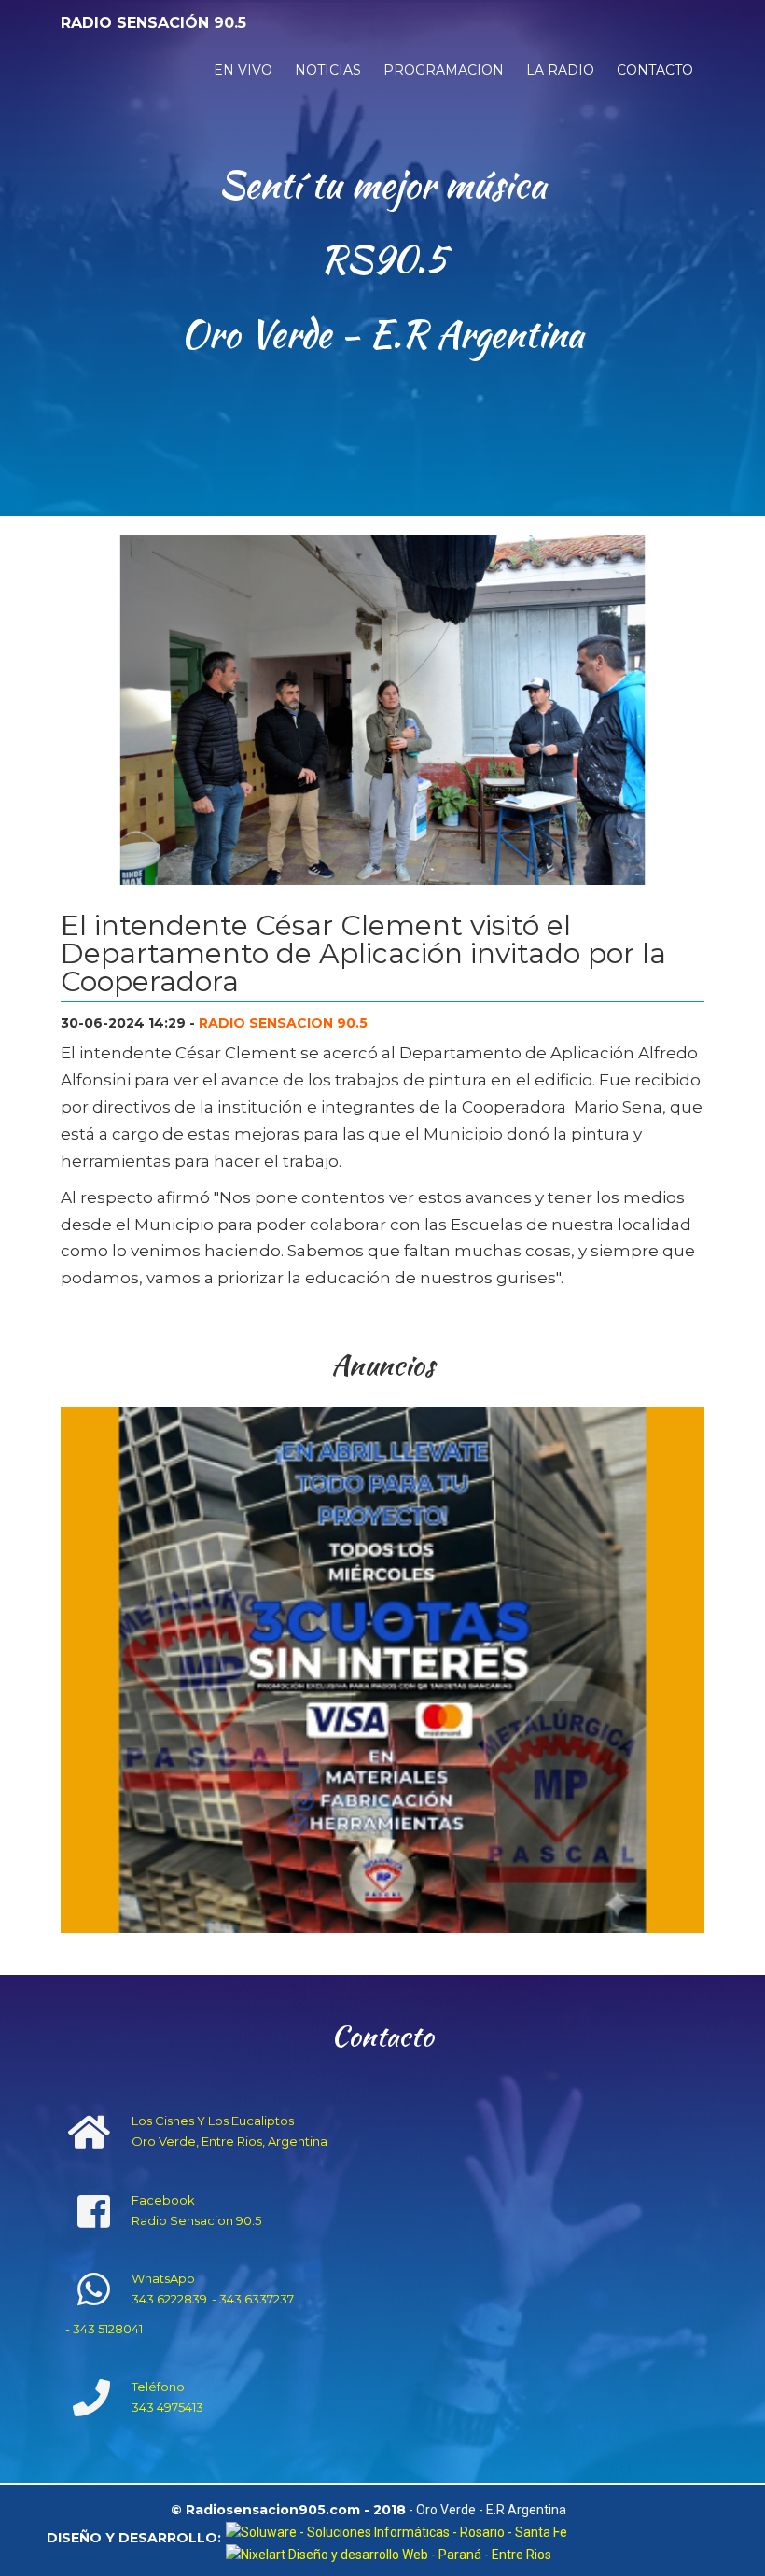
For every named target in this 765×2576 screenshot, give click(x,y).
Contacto (655, 70)
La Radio (560, 70)
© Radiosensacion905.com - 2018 (288, 2511)
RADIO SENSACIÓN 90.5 (153, 23)
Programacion (444, 70)
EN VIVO (243, 70)
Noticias (328, 70)
